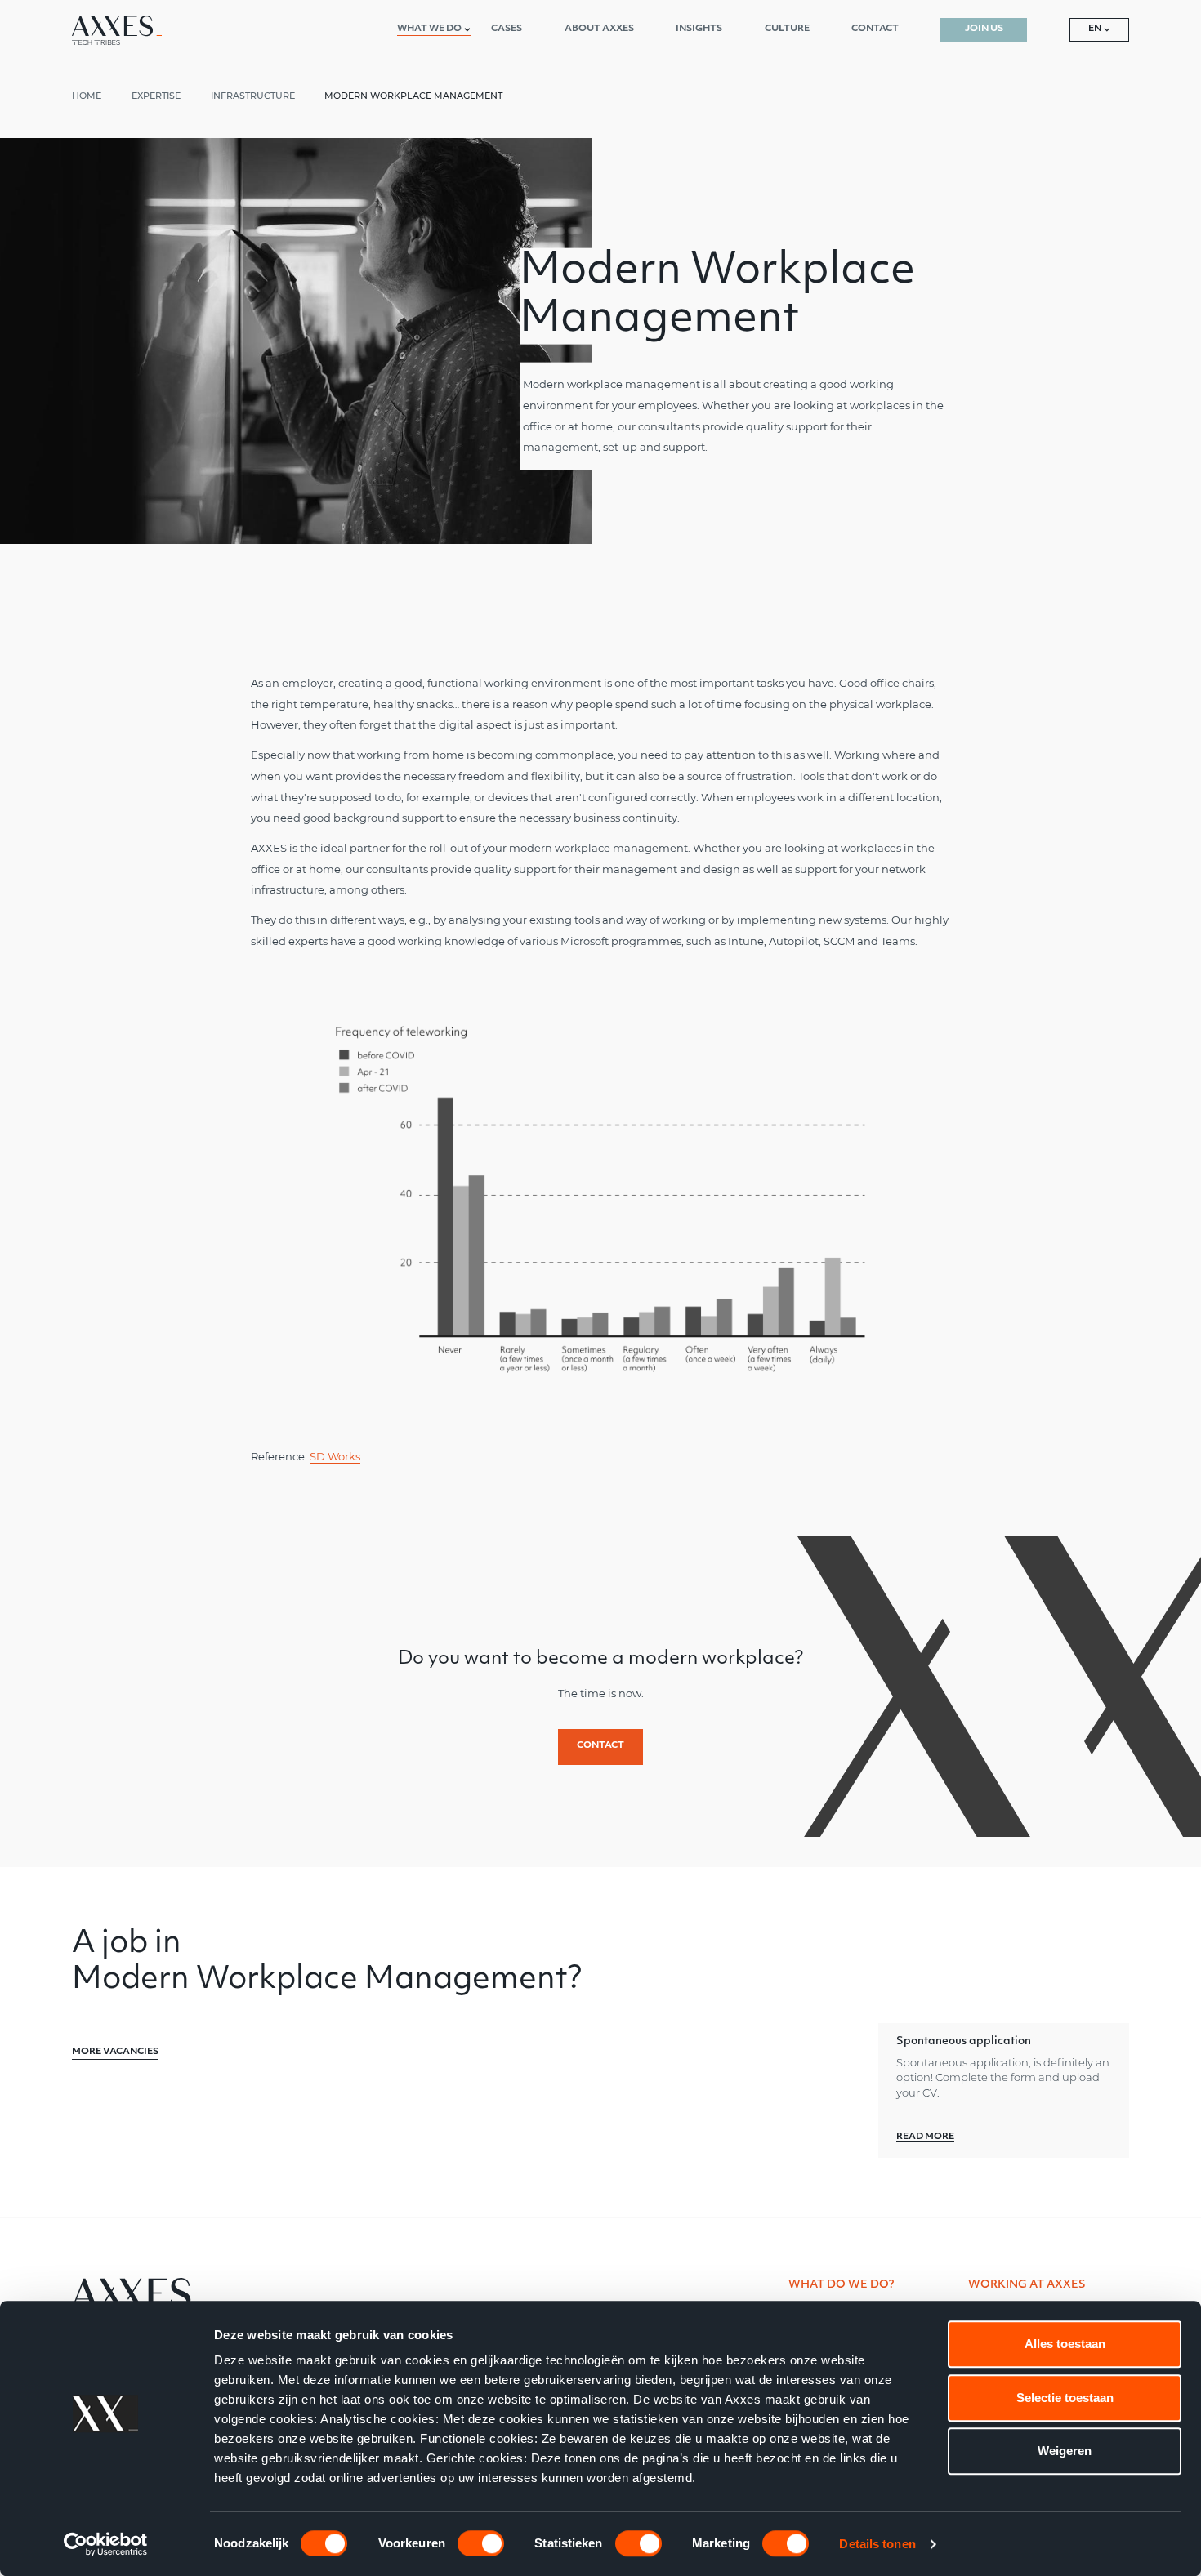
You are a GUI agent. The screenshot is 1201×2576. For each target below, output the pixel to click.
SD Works (335, 1457)
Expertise (156, 96)
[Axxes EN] (117, 30)
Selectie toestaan (1065, 2398)
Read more (925, 2137)
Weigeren (1065, 2451)
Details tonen (877, 2544)
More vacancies (115, 2052)
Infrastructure (253, 96)
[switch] (481, 2543)
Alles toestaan (1065, 2344)
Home (87, 96)
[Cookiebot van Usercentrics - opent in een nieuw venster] (106, 2544)
